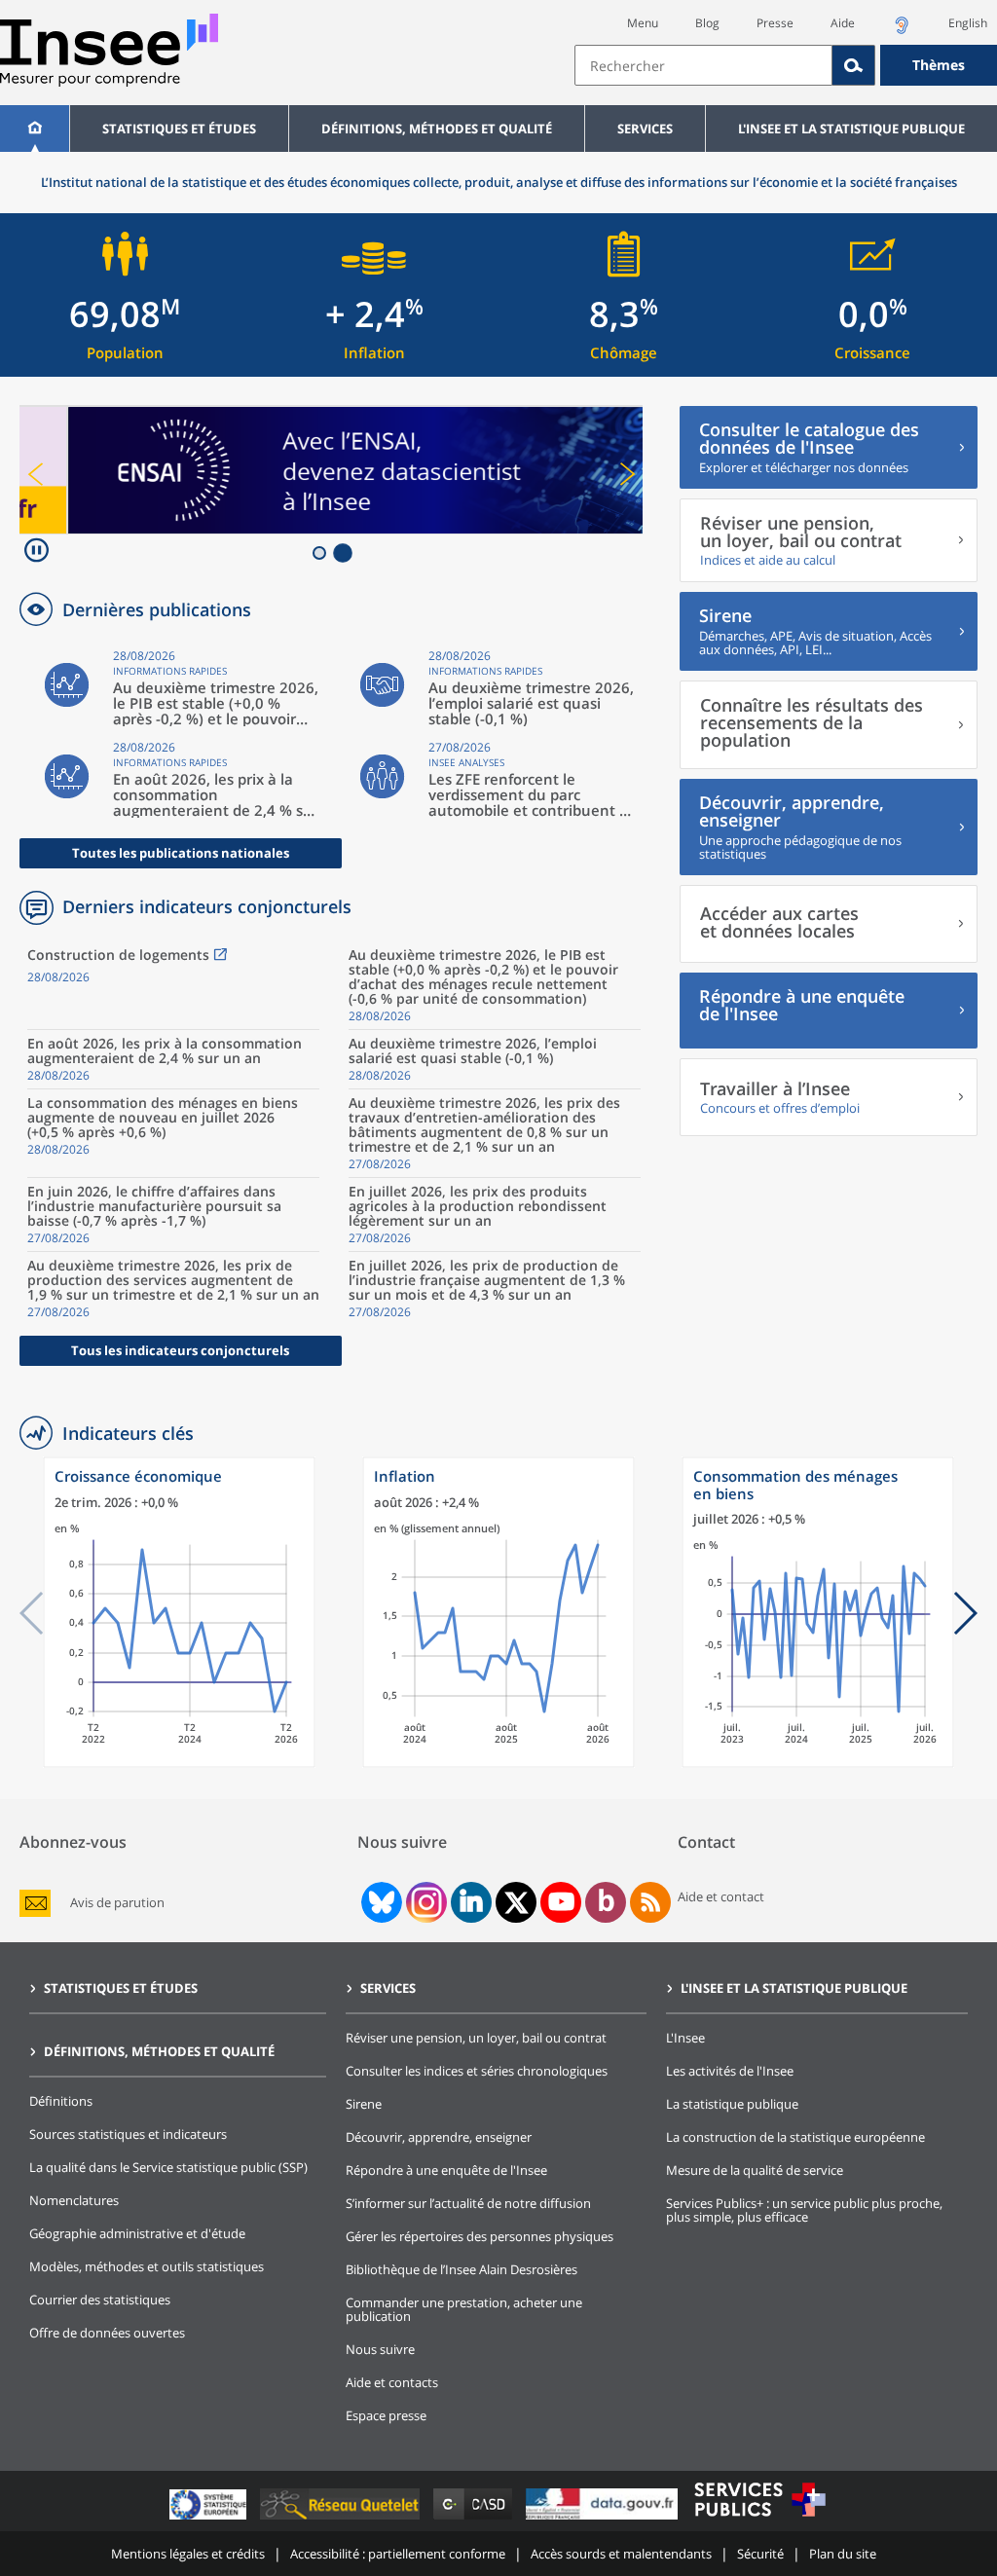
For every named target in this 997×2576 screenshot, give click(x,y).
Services (645, 129)
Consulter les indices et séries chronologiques (477, 2071)
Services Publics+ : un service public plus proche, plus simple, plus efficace (804, 2210)
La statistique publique (732, 2104)
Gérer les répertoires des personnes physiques (480, 2236)
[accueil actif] (35, 129)
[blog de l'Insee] (606, 1902)
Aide (843, 23)
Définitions (61, 2101)
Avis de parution (117, 1903)
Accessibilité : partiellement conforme (398, 2554)
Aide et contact (721, 1896)
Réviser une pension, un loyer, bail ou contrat (476, 2038)
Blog (707, 23)
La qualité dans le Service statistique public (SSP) (168, 2167)
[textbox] (703, 65)
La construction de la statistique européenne (795, 2137)
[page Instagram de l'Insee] (425, 1902)
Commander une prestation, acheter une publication (464, 2309)
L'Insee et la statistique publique (851, 129)
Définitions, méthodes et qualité (437, 129)
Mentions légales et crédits (188, 2554)
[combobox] (786, 65)
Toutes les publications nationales (181, 853)
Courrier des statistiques (100, 2300)
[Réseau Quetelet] (342, 2519)
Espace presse (386, 2415)
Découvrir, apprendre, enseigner (439, 2137)
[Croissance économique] (179, 1763)
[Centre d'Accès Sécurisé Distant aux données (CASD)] (475, 2519)
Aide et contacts (392, 2382)
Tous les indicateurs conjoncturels (180, 1350)
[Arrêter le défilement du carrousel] (37, 552)
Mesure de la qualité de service (755, 2170)
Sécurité (760, 2554)
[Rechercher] (854, 65)
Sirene (364, 2104)
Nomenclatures (74, 2200)
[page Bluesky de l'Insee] (380, 1902)
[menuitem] (35, 129)
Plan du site (843, 2554)
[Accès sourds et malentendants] (902, 31)
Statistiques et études (179, 129)
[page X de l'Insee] (517, 1903)
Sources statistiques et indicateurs (128, 2134)
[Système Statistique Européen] (210, 2519)
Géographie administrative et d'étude (137, 2233)
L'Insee (685, 2038)
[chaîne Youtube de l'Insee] (561, 1902)
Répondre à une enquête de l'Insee (446, 2170)
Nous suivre (380, 2349)
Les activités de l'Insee (730, 2071)
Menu (643, 23)
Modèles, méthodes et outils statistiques (147, 2266)
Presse (775, 23)
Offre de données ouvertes (107, 2333)
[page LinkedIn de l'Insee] (471, 1902)
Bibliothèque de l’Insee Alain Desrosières (462, 2269)
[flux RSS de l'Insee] (650, 1902)
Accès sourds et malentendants (621, 2554)
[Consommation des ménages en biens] (818, 1763)
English (968, 23)
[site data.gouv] (604, 2519)
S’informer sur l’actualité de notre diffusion (468, 2203)
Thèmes (939, 65)
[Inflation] (498, 1763)
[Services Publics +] (759, 2519)
